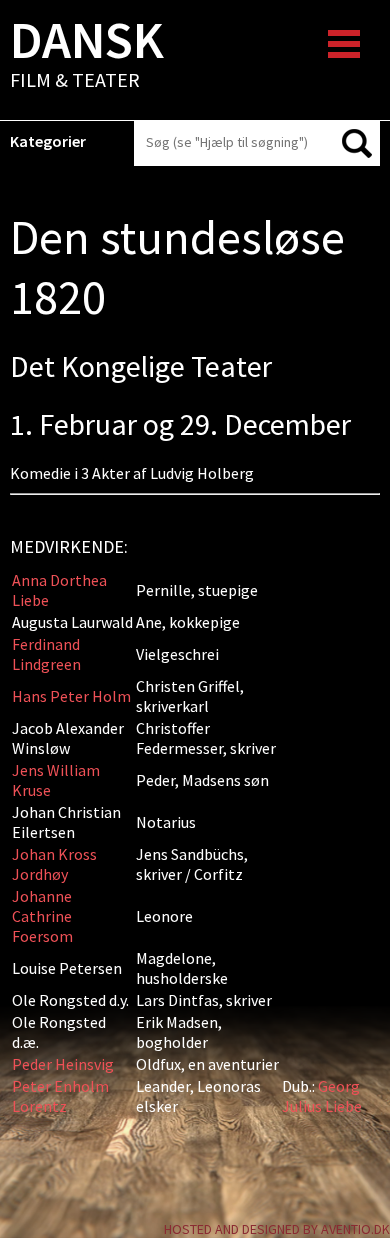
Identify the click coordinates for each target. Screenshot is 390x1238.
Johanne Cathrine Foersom (42, 916)
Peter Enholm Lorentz (60, 1096)
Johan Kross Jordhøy (54, 864)
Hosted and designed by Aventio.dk (277, 1229)
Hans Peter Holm (71, 696)
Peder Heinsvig (63, 1064)
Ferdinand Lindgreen (46, 654)
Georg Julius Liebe (322, 1096)
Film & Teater (87, 56)
